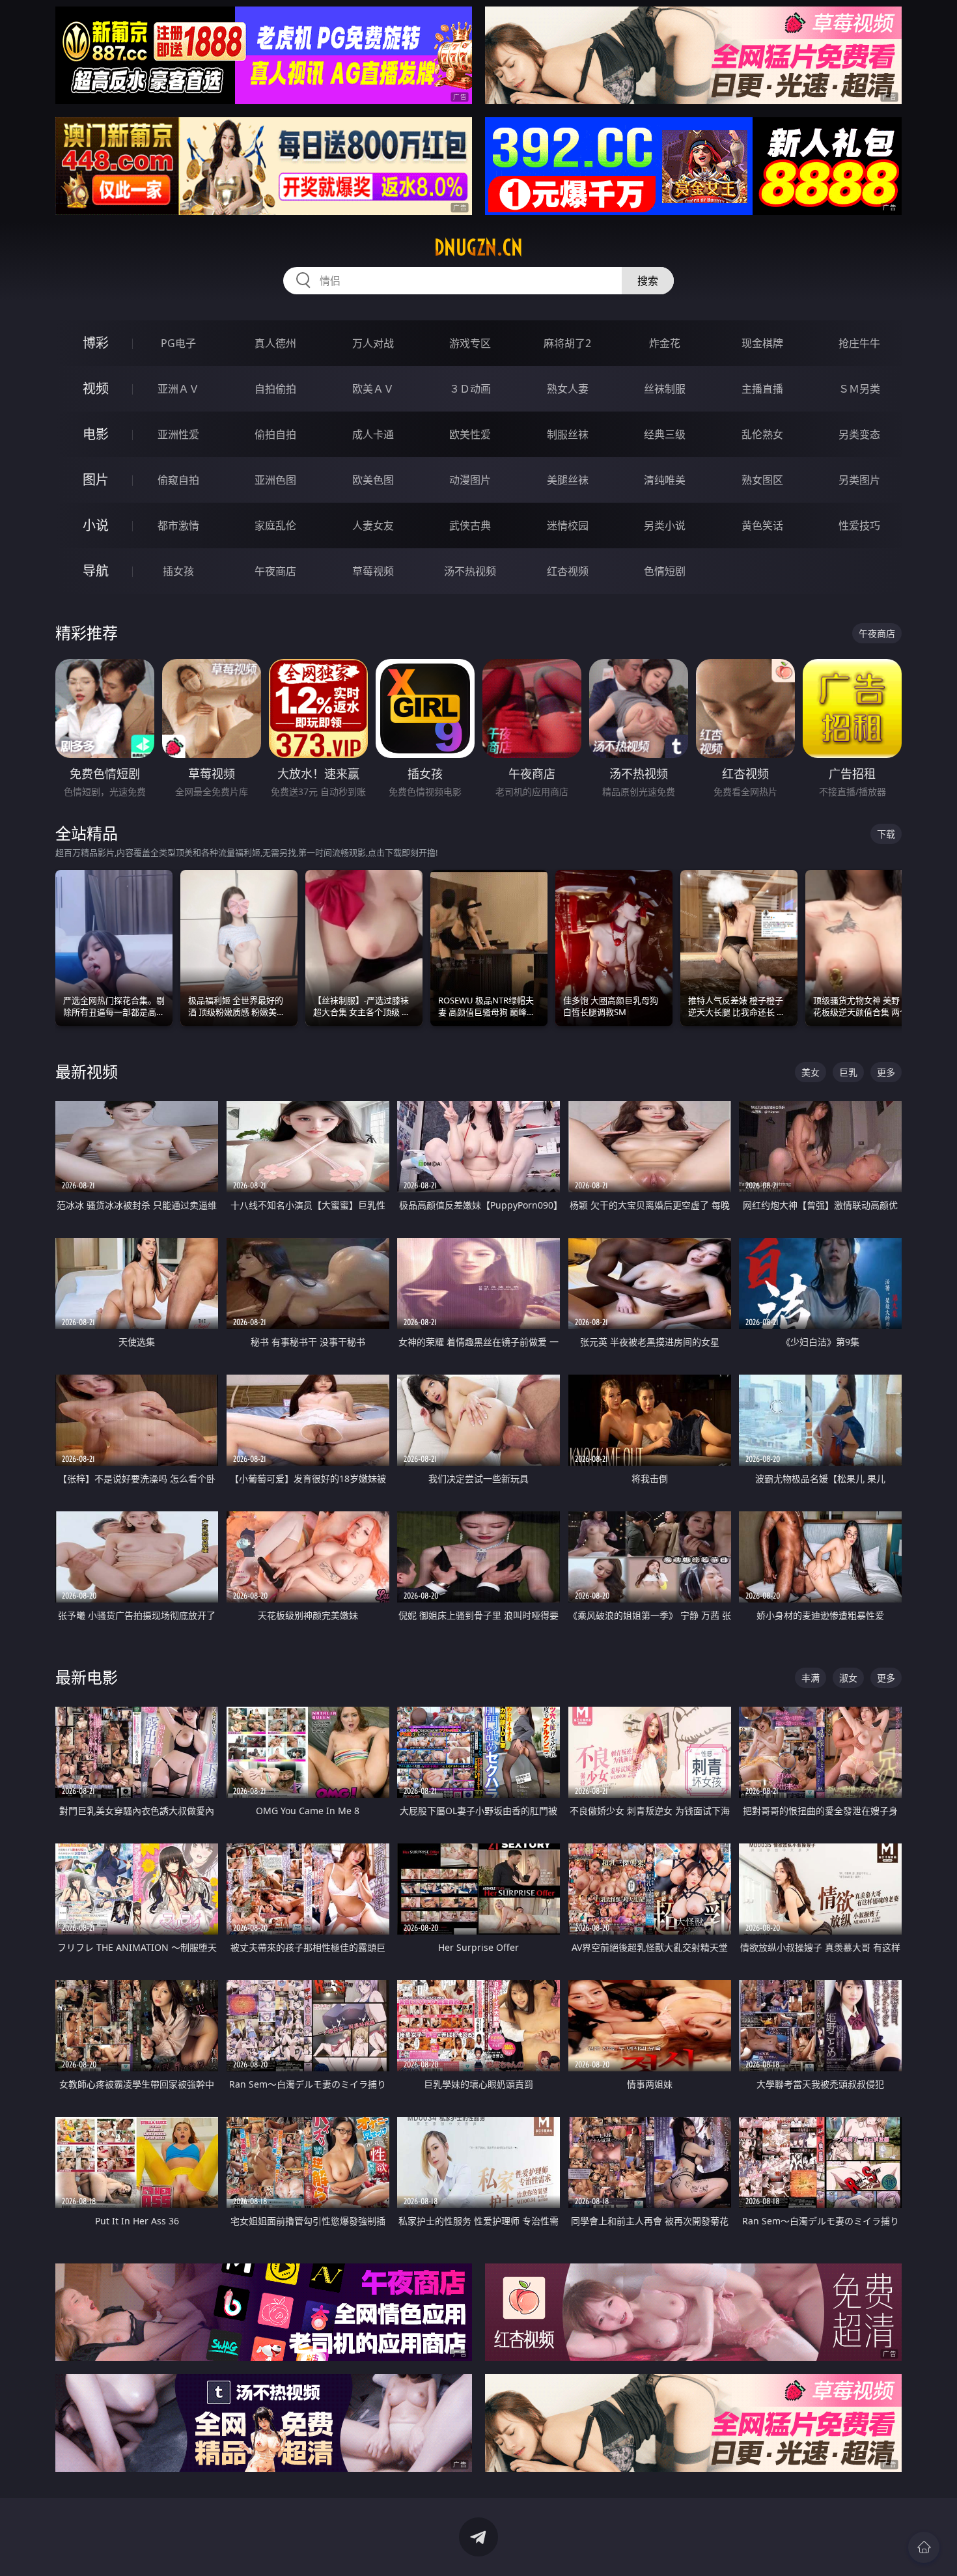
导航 (96, 571)
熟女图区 (762, 480)
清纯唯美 (665, 480)
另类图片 (859, 480)
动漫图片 (470, 480)
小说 (96, 525)
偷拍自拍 (275, 434)
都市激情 (178, 525)
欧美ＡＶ (373, 389)
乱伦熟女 (762, 434)
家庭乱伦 (275, 525)
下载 (886, 834)
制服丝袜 (568, 434)
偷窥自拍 (178, 480)
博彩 (96, 343)
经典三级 (665, 434)
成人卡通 (373, 434)
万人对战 (373, 343)
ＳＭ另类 (859, 389)
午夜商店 (275, 571)
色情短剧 (665, 571)
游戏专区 (470, 343)
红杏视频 (568, 571)
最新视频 (87, 1071)
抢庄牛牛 (859, 343)
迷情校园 (568, 525)
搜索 (648, 281)
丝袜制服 (665, 389)
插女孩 (178, 571)
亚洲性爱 (178, 434)
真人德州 (275, 343)
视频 (96, 388)
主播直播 (762, 389)
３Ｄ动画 (470, 389)
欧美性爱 (470, 434)
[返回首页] (924, 2547)
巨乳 (848, 1072)
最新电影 (87, 1677)
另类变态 (859, 434)
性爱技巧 (859, 525)
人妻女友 (373, 525)
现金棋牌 (762, 343)
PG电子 (178, 343)
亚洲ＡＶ (178, 389)
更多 (886, 1072)
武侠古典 (470, 525)
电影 (96, 434)
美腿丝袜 (568, 480)
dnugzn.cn (478, 247)
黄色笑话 (762, 525)
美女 (811, 1072)
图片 (96, 480)
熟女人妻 (568, 389)
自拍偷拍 (275, 389)
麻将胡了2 (567, 343)
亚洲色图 (275, 480)
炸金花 (665, 343)
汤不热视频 (470, 571)
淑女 (848, 1678)
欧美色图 (373, 480)
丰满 (811, 1678)
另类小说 (665, 525)
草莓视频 (373, 571)
